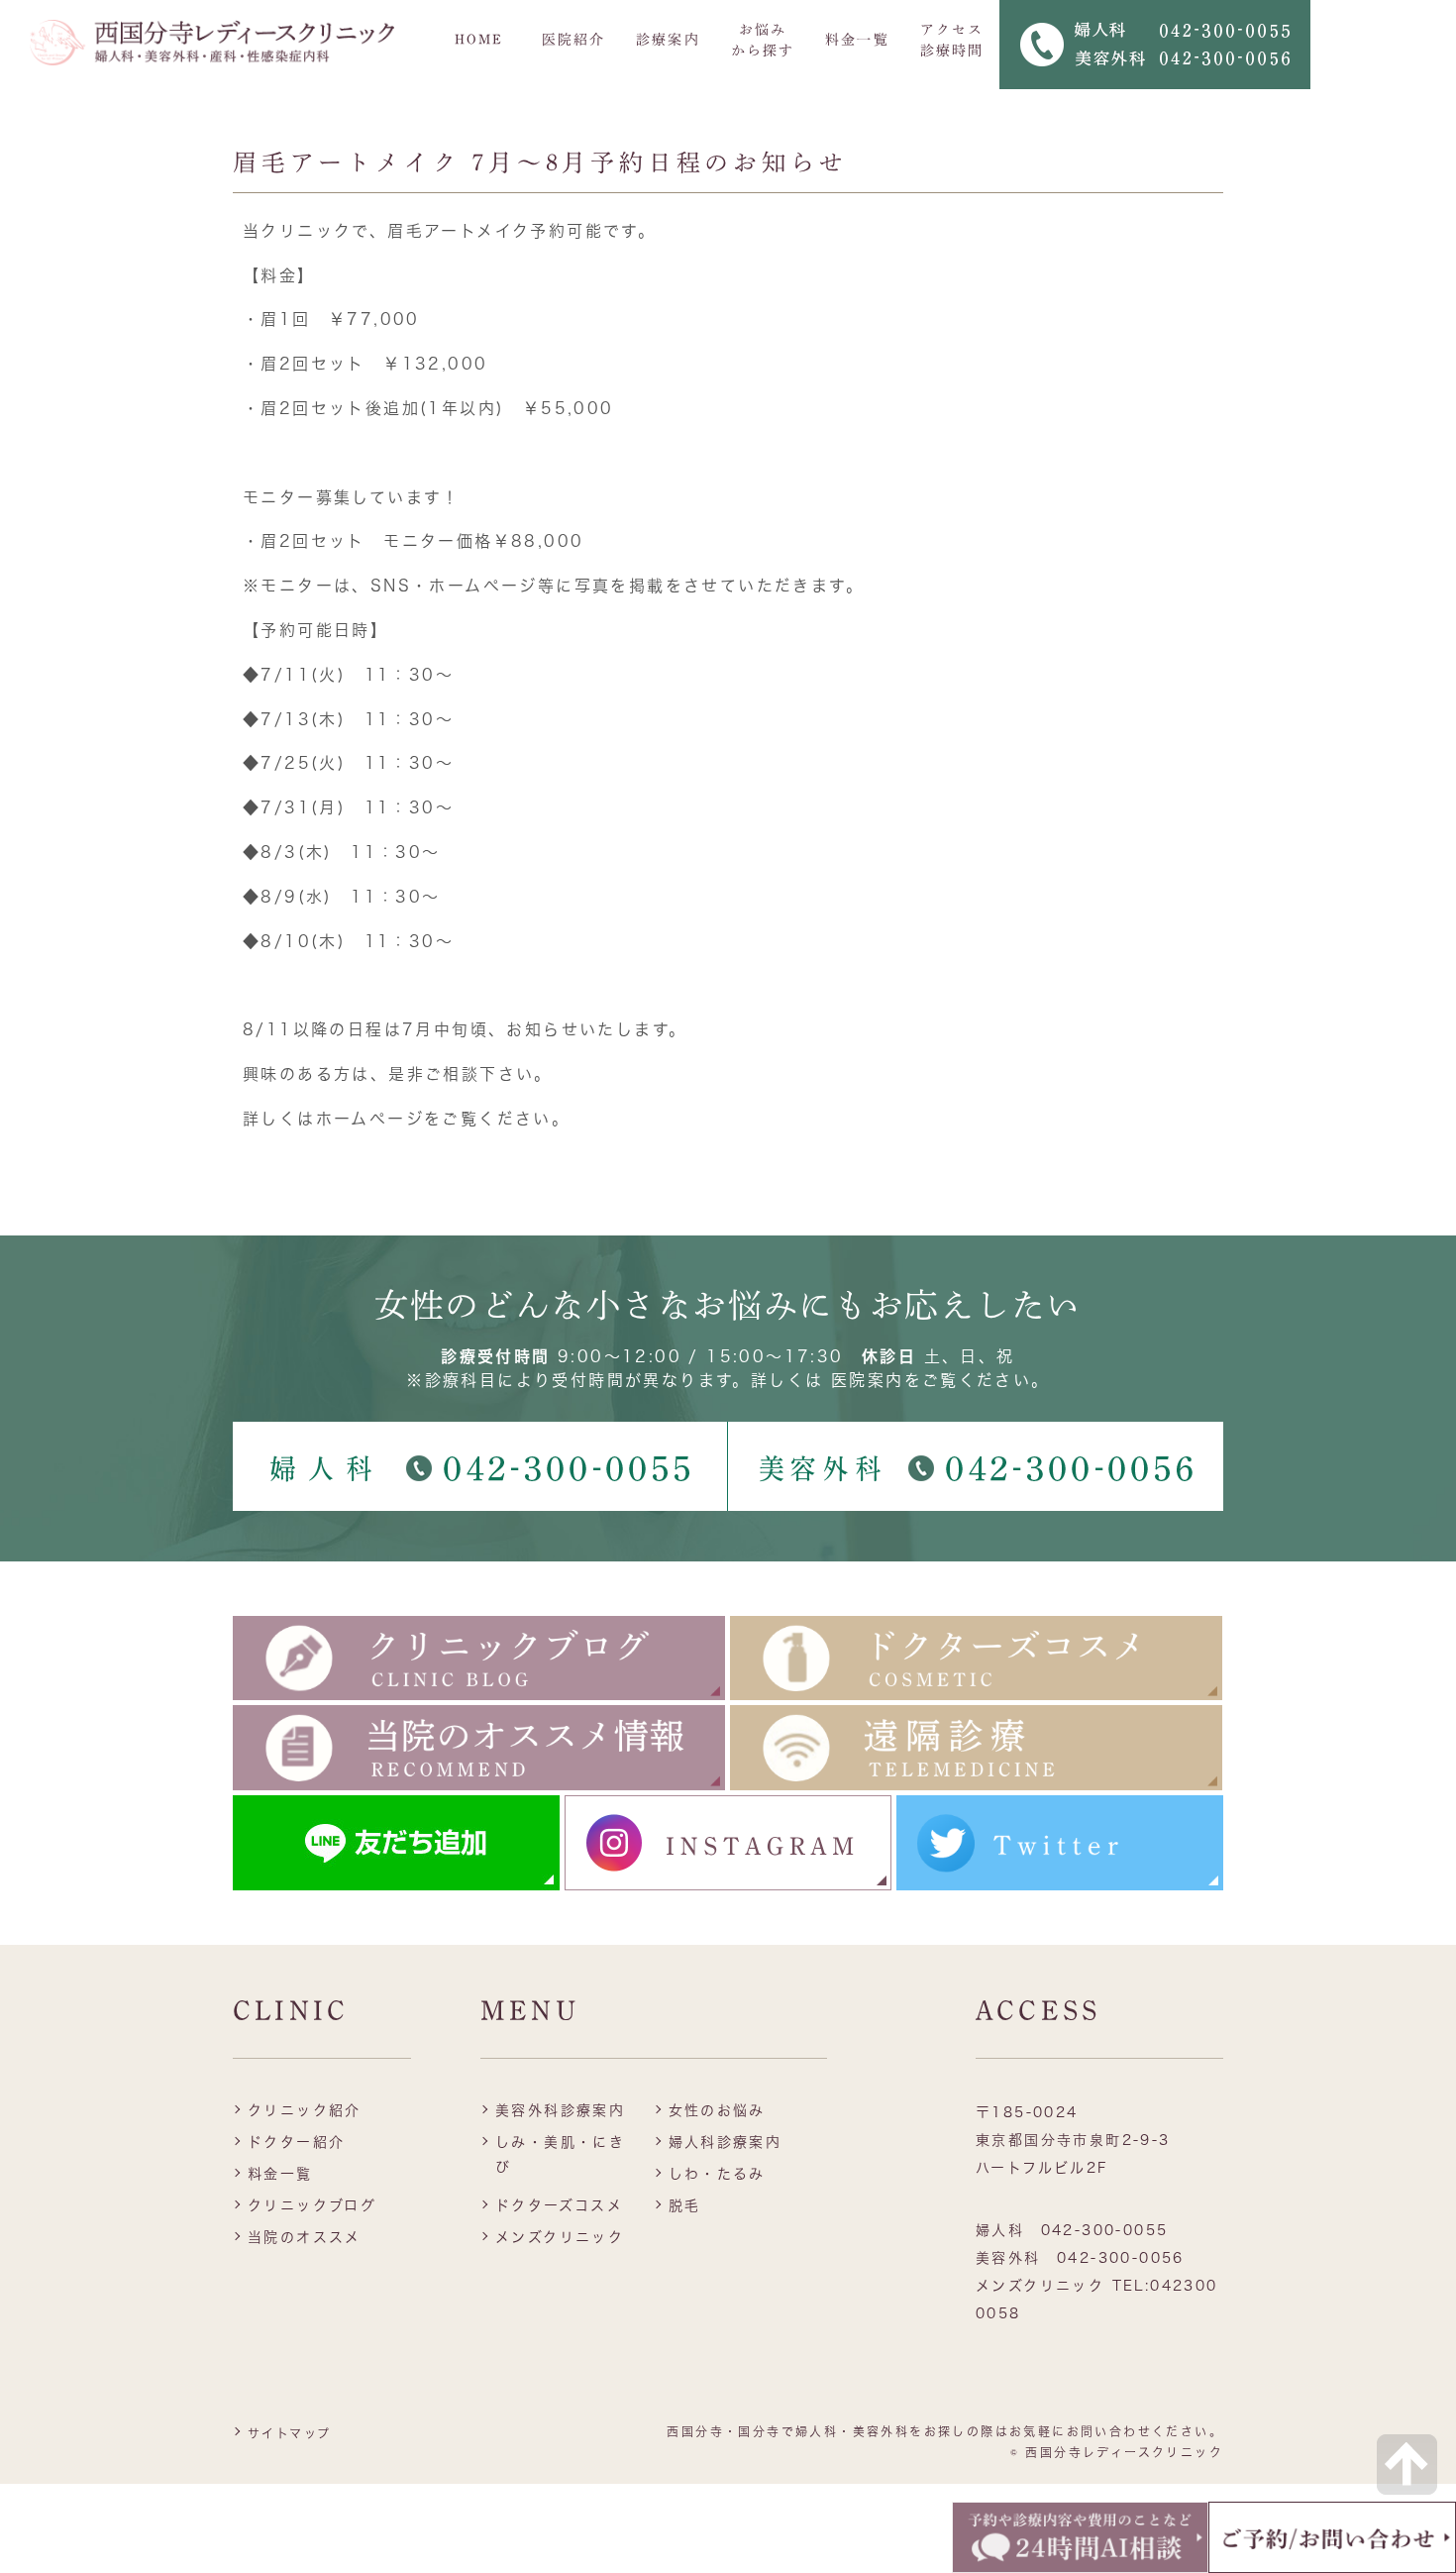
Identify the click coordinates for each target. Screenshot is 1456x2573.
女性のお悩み (717, 2110)
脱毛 (685, 2205)
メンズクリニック (560, 2237)
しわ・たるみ (717, 2174)
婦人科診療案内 (726, 2142)
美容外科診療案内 (560, 2110)
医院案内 (868, 1380)
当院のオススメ (305, 2237)
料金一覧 (857, 40)
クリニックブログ (312, 2205)
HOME (479, 40)
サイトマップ (289, 2433)
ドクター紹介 (296, 2142)
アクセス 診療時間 (952, 40)
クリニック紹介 (305, 2110)
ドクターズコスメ (559, 2205)
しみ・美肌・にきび (560, 2154)
